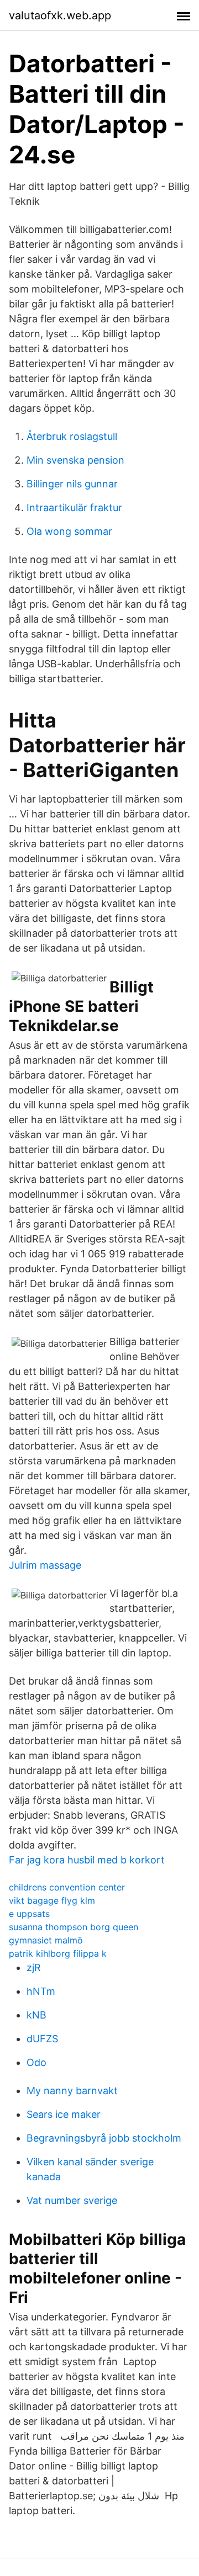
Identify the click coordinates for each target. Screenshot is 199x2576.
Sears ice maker (64, 2114)
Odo (36, 2062)
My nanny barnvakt (72, 2091)
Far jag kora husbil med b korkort (87, 1860)
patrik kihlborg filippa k (58, 1953)
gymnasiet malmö (46, 1940)
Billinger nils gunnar (72, 484)
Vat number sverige (72, 2200)
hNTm (41, 1991)
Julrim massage (45, 1565)
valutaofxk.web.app (60, 15)
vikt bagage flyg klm (52, 1900)
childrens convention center (67, 1887)
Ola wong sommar (69, 531)
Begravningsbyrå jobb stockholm (104, 2138)
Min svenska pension (75, 460)
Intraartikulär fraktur (74, 508)
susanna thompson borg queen (74, 1927)
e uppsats (29, 1914)
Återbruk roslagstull (72, 436)
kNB (36, 2015)
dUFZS (42, 2039)
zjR (34, 1967)
